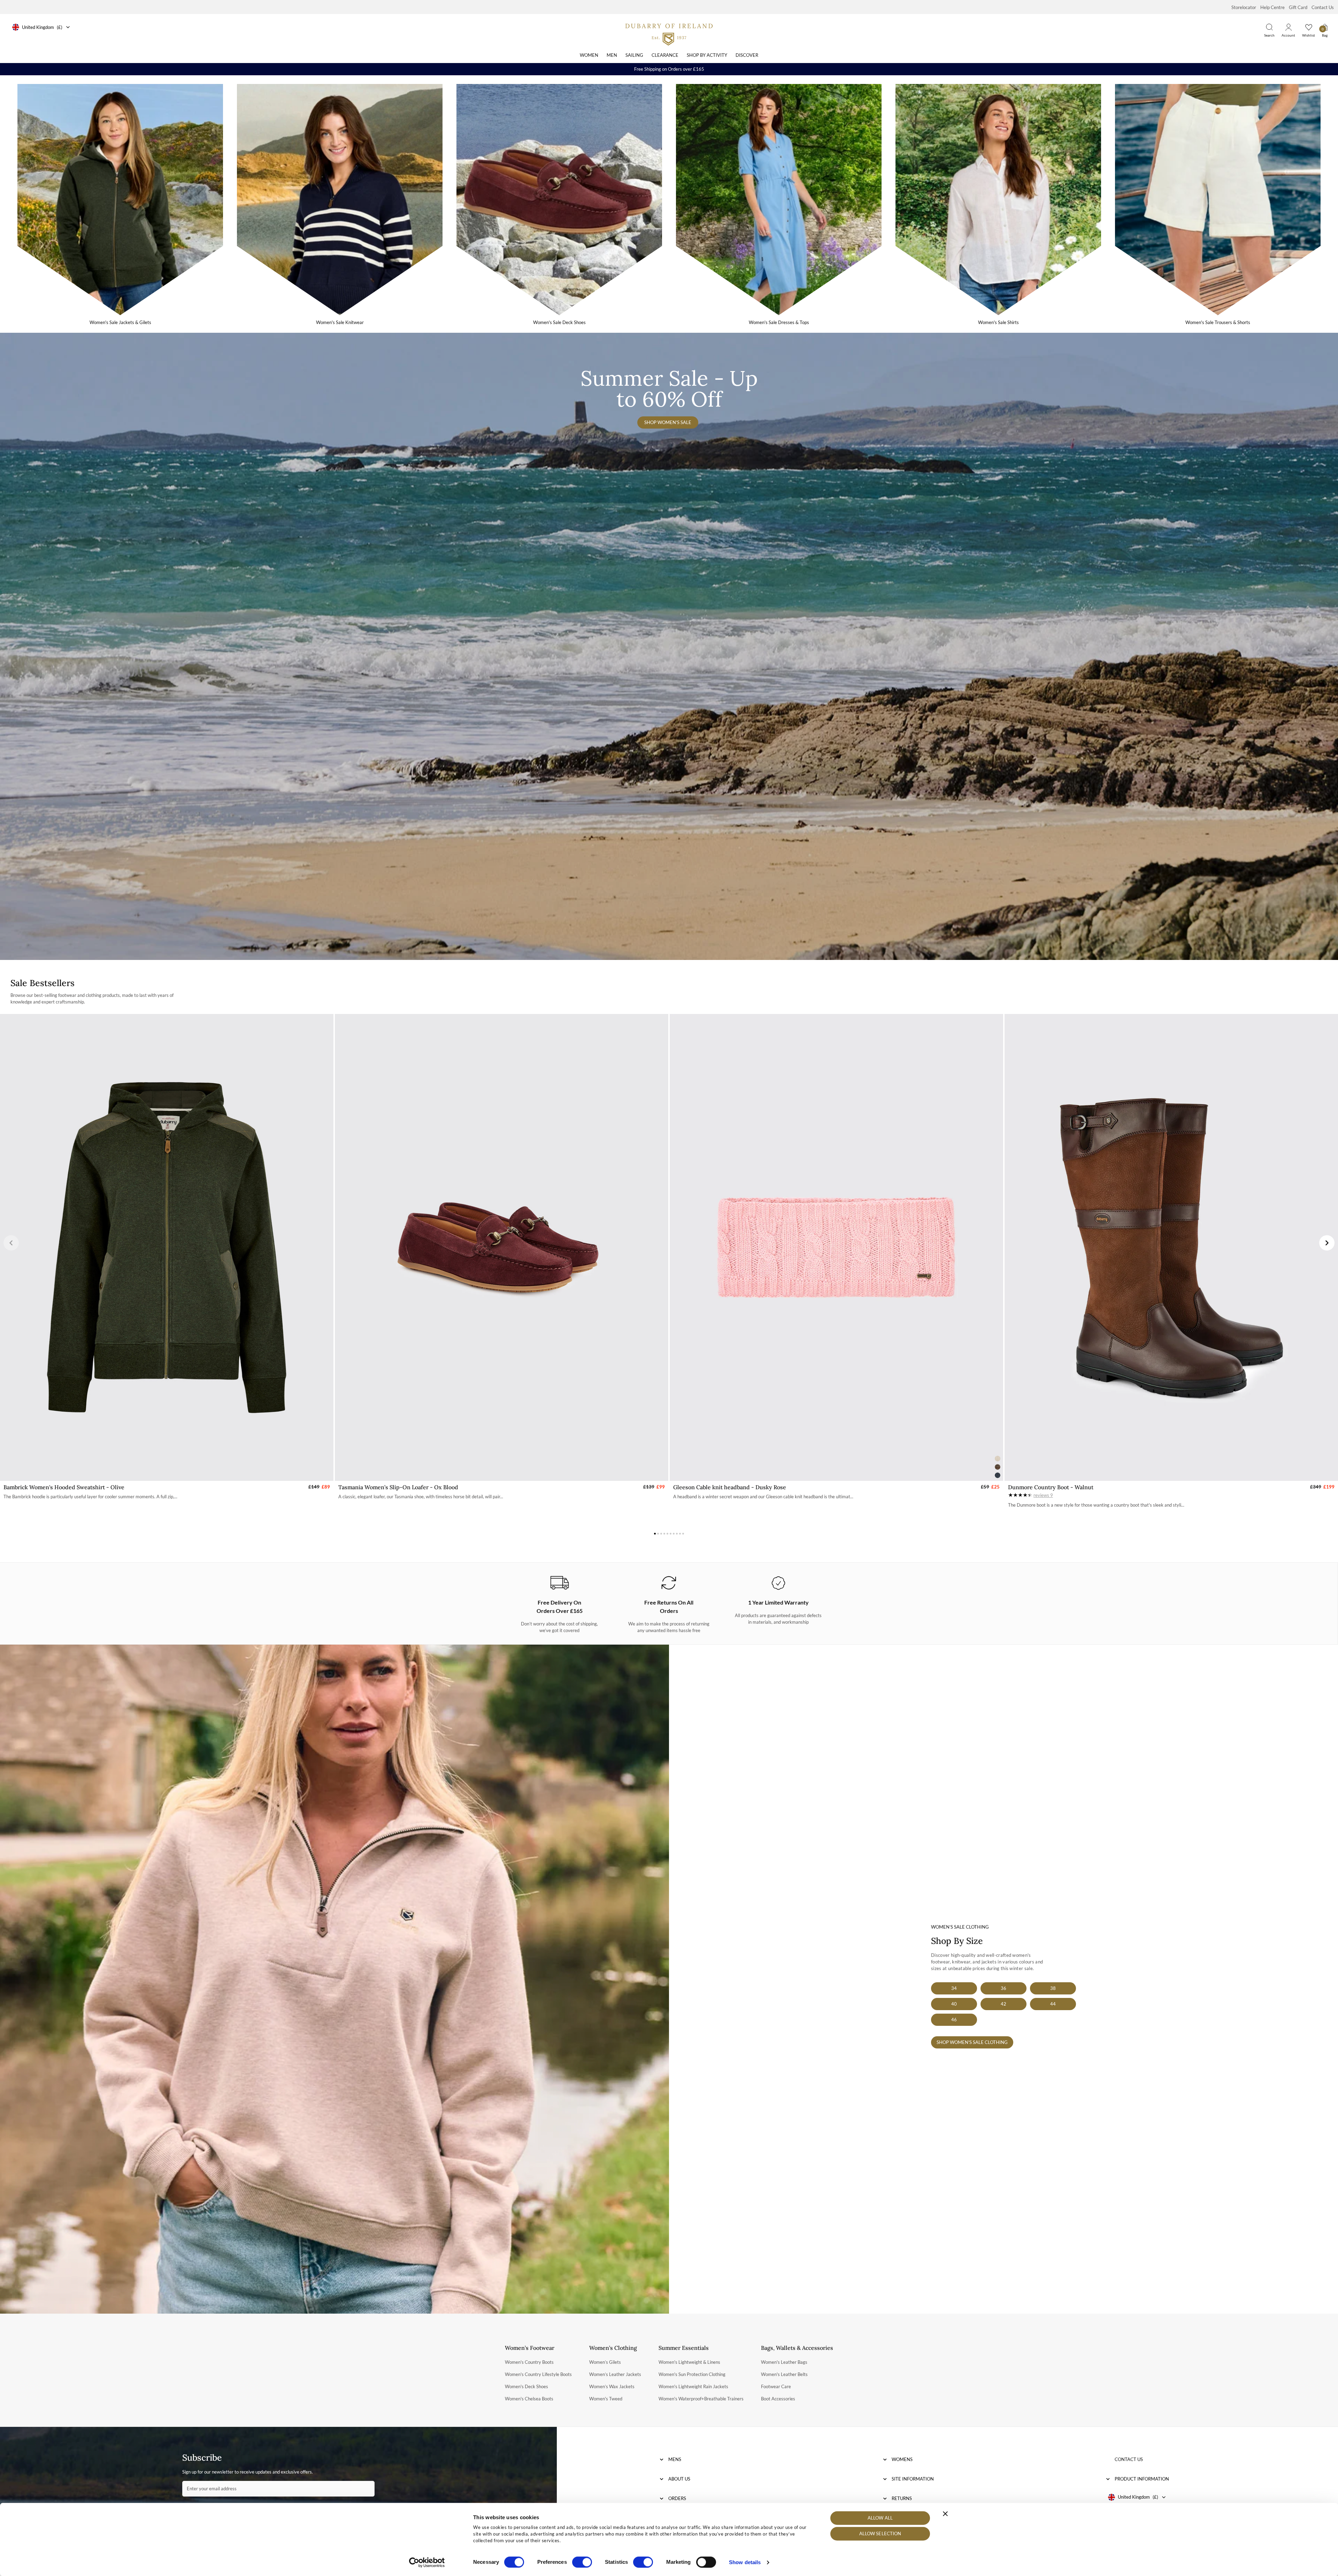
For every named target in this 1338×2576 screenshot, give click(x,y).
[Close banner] (945, 2514)
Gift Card (1298, 7)
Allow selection (880, 2534)
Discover (747, 55)
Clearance (665, 55)
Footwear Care (776, 2386)
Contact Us (1323, 7)
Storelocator (1244, 7)
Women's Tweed (606, 2399)
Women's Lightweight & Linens (689, 2362)
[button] (11, 1243)
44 (1053, 2004)
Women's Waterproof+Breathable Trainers (701, 2399)
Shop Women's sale (668, 422)
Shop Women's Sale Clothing (972, 2042)
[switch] (582, 2562)
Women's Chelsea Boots (529, 2399)
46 (954, 2020)
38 (1053, 1988)
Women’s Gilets (605, 2362)
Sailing (634, 55)
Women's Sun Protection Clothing (692, 2374)
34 (954, 1988)
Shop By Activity (707, 55)
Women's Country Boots (529, 2362)
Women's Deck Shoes (526, 2386)
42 (1003, 2004)
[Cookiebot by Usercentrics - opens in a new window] (427, 2562)
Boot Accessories (778, 2399)
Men (612, 55)
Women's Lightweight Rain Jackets (693, 2386)
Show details (745, 2562)
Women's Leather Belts (784, 2374)
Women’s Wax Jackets (612, 2386)
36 (1003, 1988)
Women (589, 55)
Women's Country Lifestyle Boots (538, 2374)
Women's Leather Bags (784, 2362)
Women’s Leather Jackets (615, 2374)
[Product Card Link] (167, 1247)
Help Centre (1272, 7)
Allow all (880, 2518)
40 (954, 2004)
